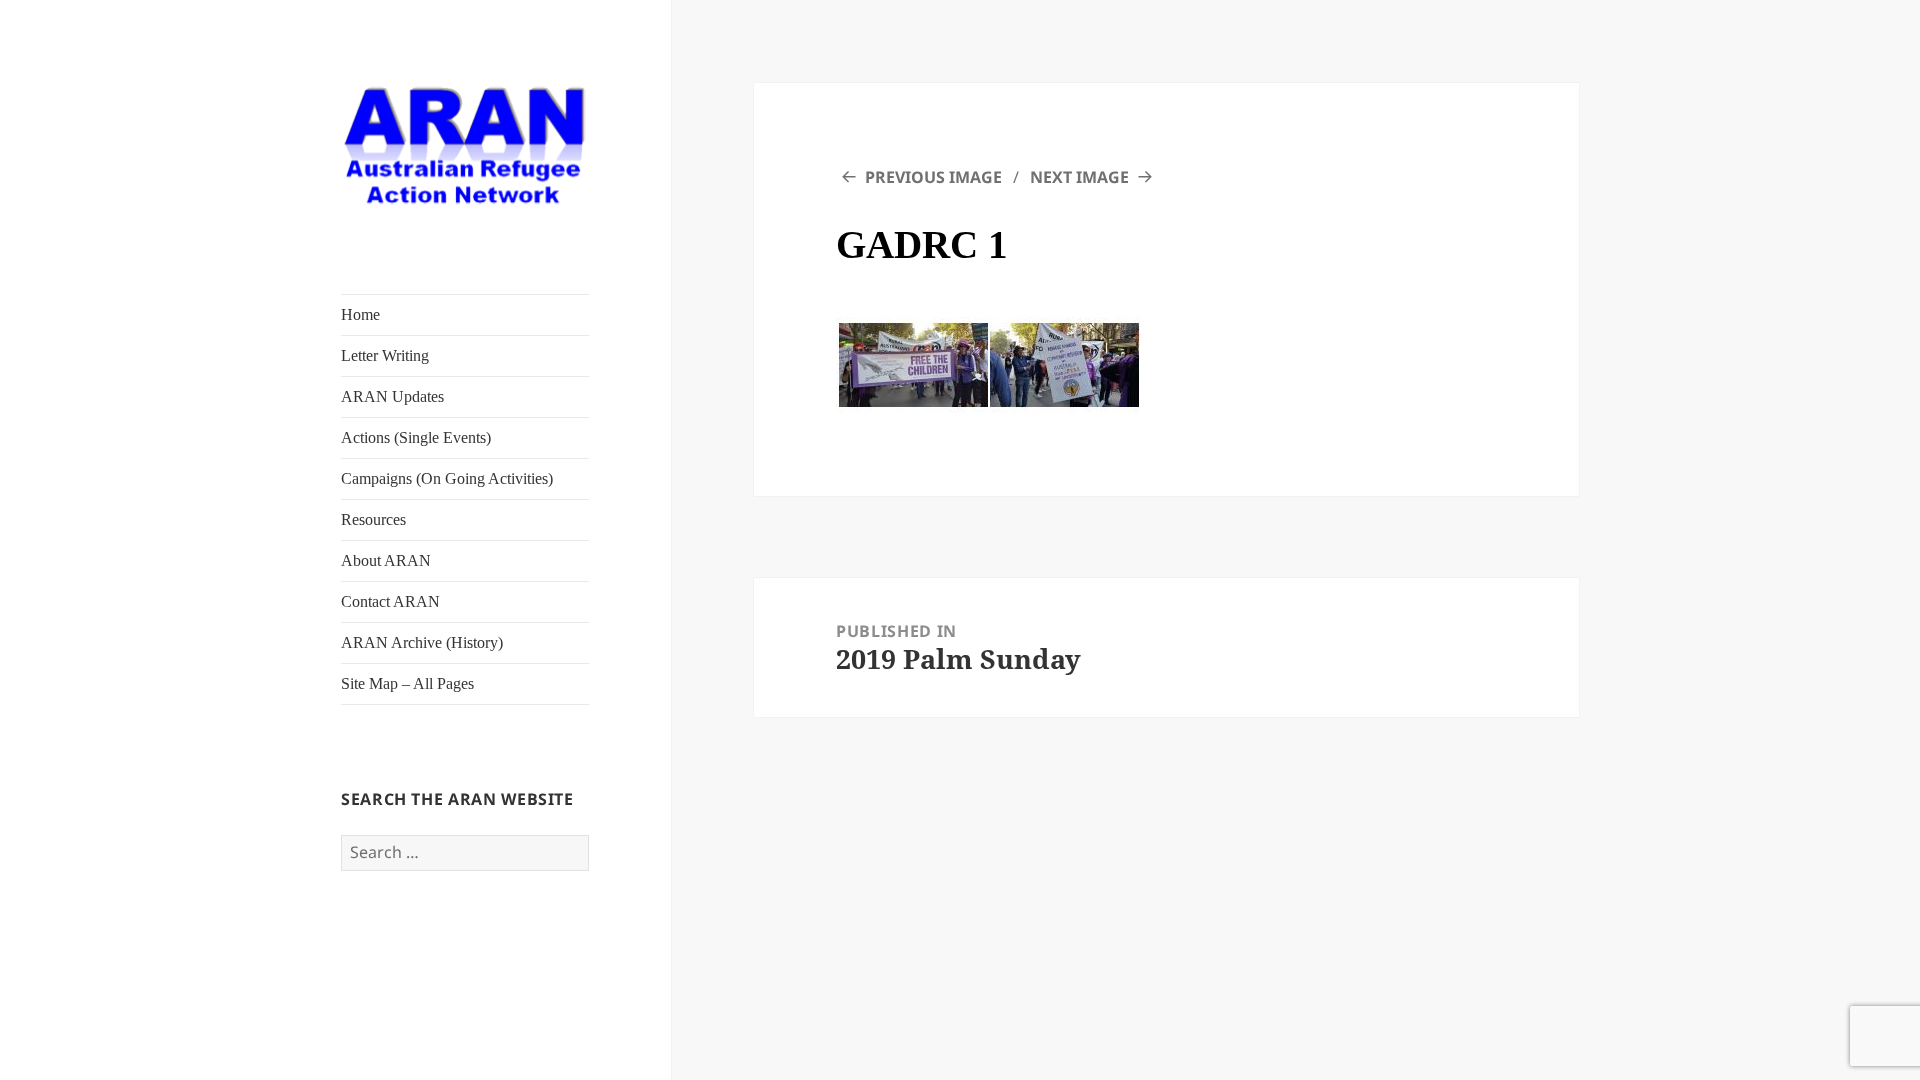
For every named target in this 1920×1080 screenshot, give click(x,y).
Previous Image (933, 177)
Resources (373, 519)
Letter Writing (385, 355)
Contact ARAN (390, 601)
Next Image (1079, 177)
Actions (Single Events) (416, 437)
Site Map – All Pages (407, 683)
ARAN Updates (392, 396)
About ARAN (386, 560)
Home (360, 314)
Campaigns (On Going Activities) (447, 478)
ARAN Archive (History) (422, 642)
